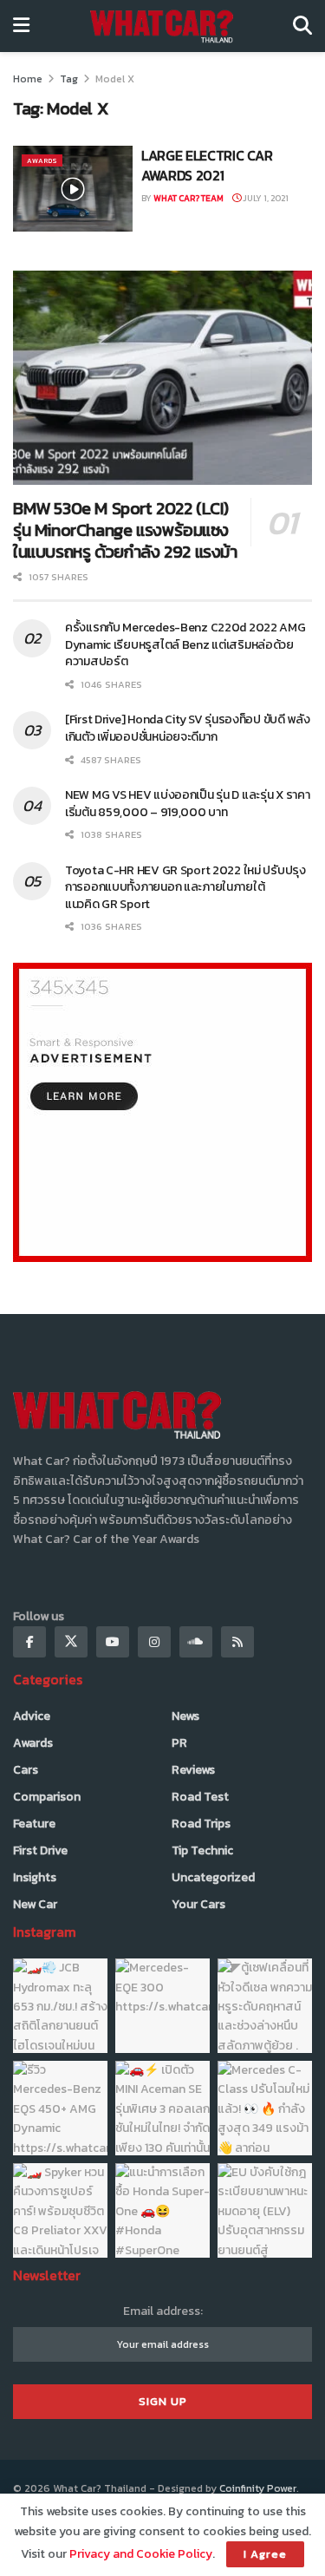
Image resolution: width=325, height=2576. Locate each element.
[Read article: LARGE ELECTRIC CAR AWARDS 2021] (73, 189)
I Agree (265, 2554)
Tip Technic (202, 1850)
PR (179, 1743)
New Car (35, 1904)
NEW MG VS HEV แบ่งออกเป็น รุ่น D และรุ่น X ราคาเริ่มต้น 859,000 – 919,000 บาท (188, 804)
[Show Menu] (21, 26)
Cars (26, 1770)
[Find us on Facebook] (29, 1642)
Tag (69, 79)
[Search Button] (302, 26)
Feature (34, 1824)
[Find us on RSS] (237, 1642)
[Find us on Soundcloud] (196, 1642)
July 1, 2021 (265, 198)
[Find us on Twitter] (71, 1642)
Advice (32, 1716)
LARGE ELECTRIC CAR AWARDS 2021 (207, 165)
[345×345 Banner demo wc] (162, 1111)
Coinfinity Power (258, 2488)
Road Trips (201, 1824)
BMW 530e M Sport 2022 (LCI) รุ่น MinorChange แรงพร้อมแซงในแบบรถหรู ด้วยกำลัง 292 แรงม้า (125, 530)
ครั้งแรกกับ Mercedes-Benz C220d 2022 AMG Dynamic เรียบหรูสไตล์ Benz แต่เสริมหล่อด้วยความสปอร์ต (185, 644)
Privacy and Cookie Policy (141, 2554)
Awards (42, 160)
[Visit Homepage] (162, 26)
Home (28, 79)
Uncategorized (213, 1877)
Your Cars (198, 1904)
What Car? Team (188, 198)
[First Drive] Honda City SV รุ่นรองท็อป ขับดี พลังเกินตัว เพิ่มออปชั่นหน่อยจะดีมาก (188, 728)
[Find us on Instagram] (154, 1642)
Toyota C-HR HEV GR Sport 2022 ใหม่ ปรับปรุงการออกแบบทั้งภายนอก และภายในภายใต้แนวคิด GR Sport (185, 887)
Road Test (200, 1797)
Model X (115, 79)
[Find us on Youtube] (113, 1642)
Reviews (193, 1770)
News (185, 1716)
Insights (35, 1877)
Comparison (47, 1797)
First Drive (40, 1850)
